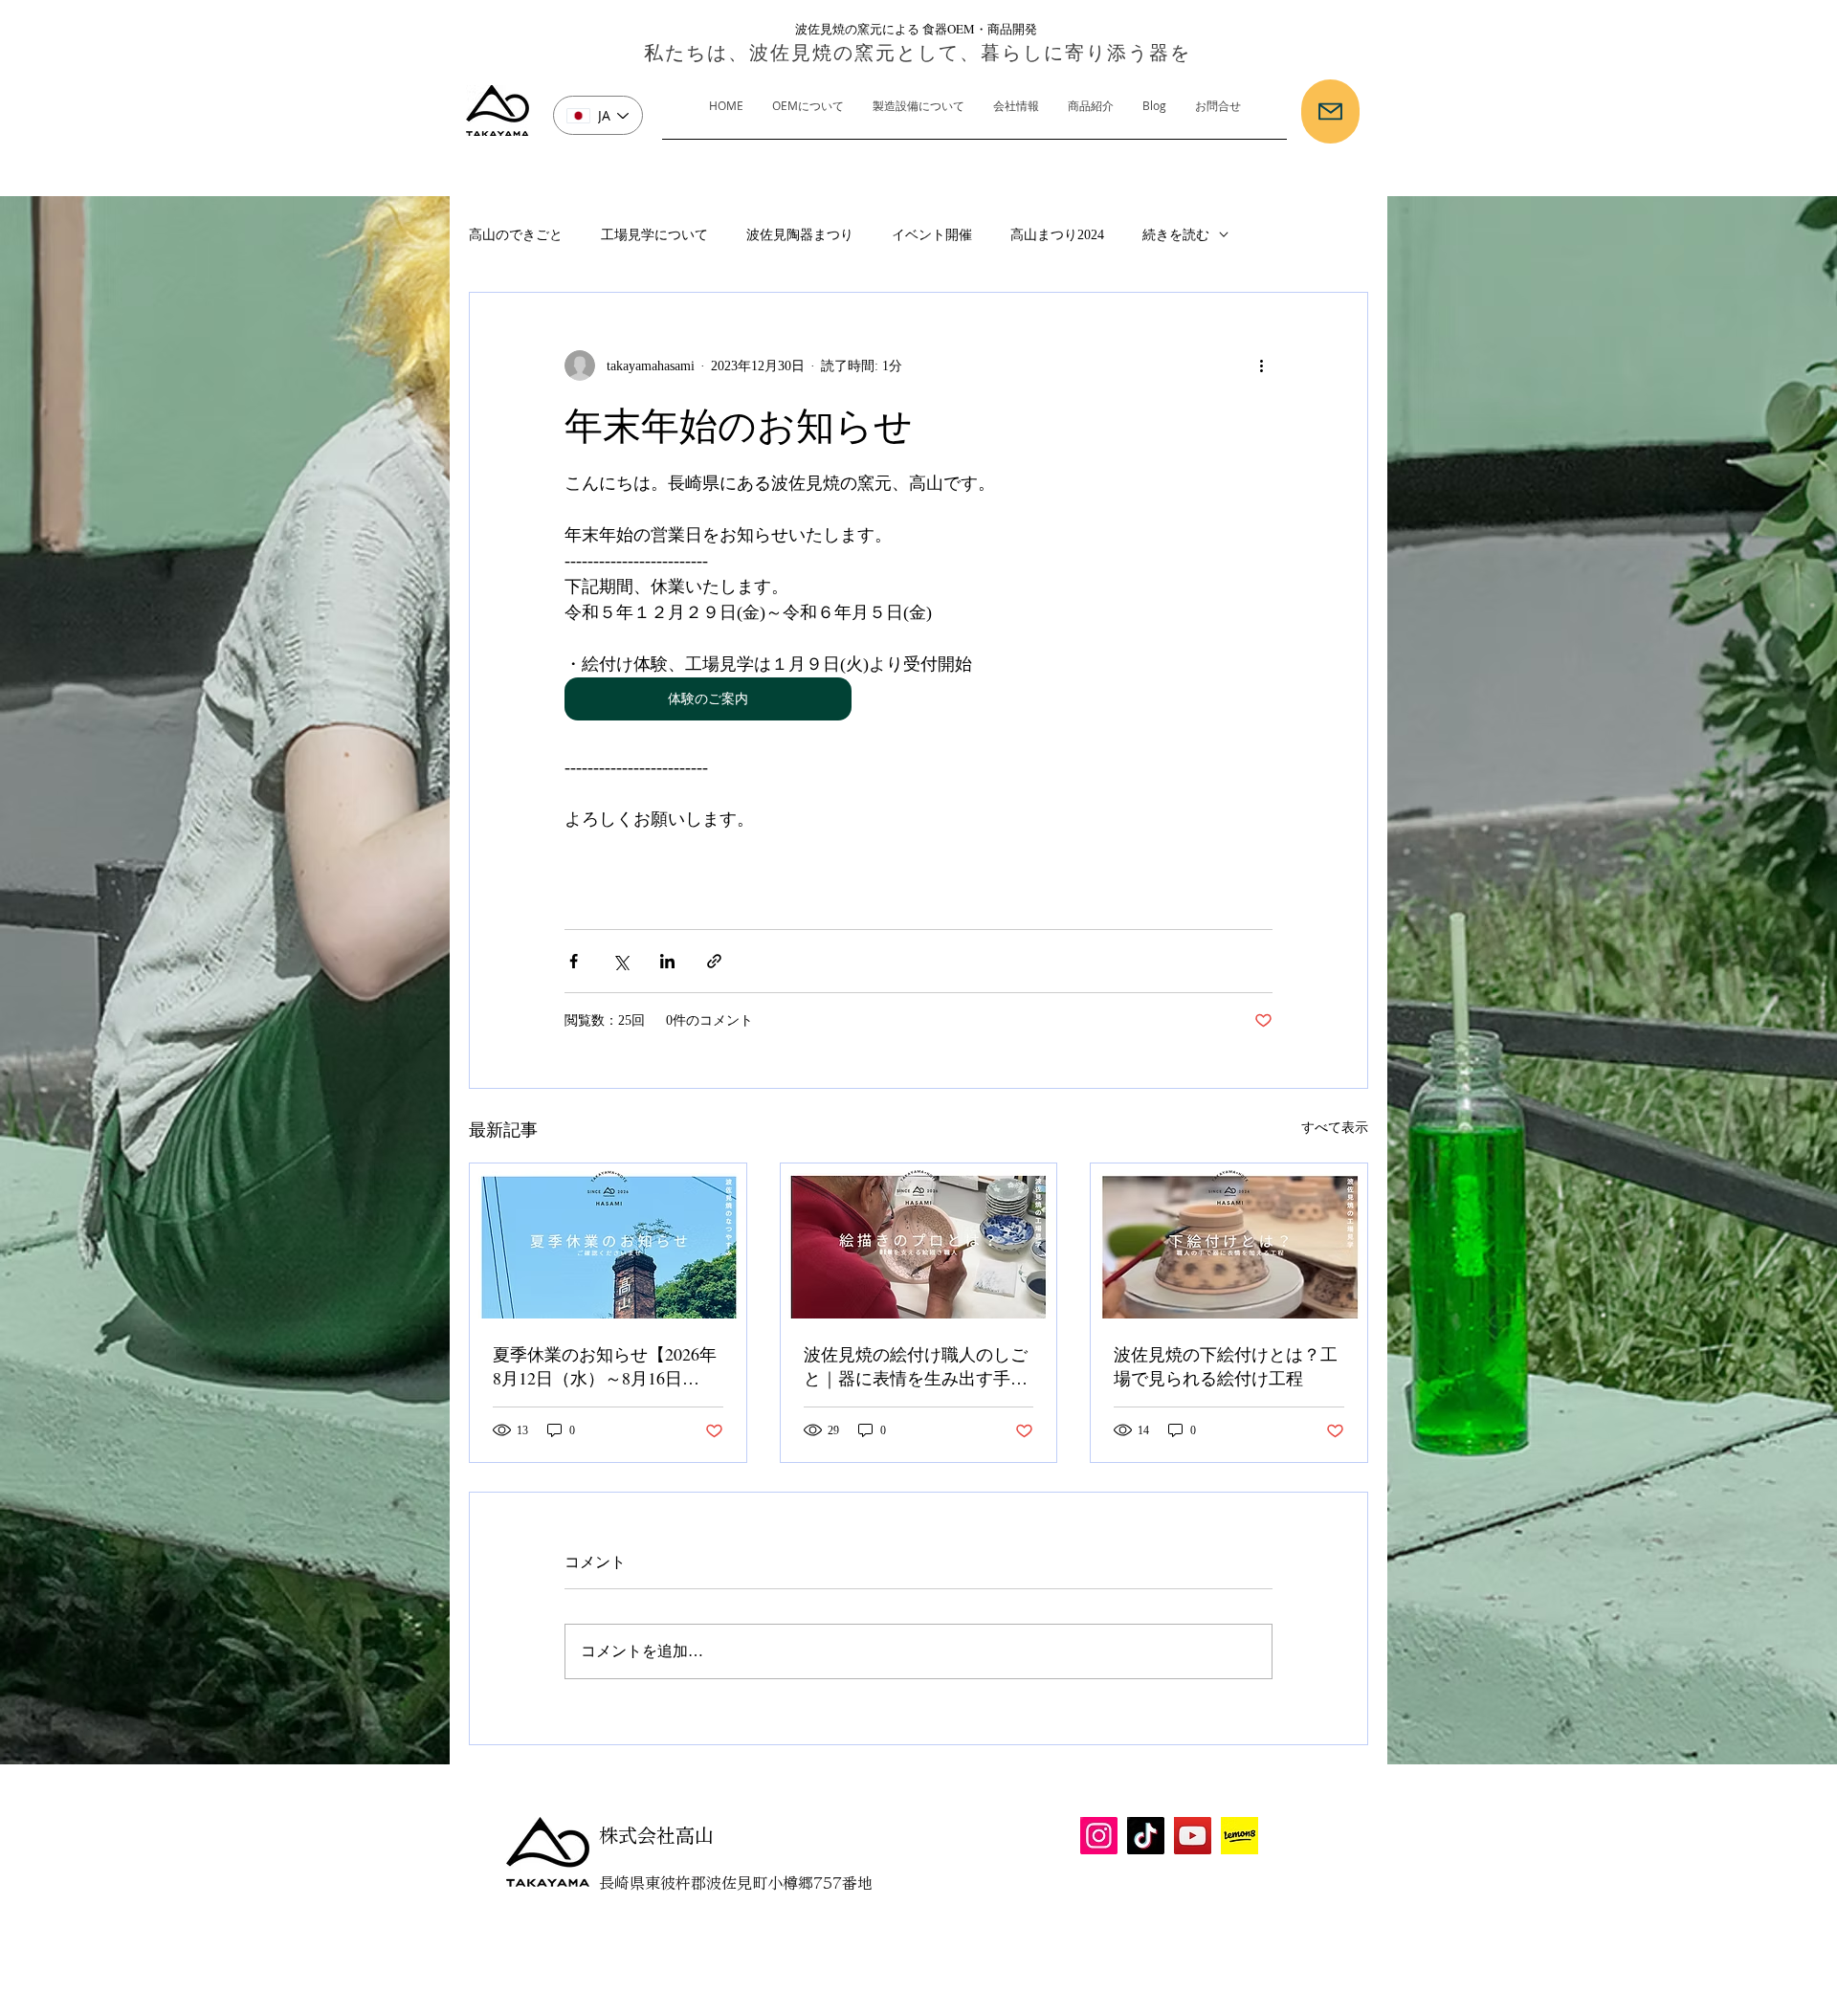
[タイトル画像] (919, 1241)
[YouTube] (1193, 1836)
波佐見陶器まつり (800, 235)
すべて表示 (1335, 1128)
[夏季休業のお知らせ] (608, 1241)
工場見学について (654, 235)
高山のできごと (516, 235)
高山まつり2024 (1057, 235)
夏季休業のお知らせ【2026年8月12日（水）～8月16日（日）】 (605, 1366)
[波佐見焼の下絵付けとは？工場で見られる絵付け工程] (1229, 1241)
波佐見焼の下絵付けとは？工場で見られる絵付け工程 (1226, 1366)
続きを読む (1176, 235)
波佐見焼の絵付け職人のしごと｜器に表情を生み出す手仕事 (916, 1366)
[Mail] (1330, 111)
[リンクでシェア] (714, 961)
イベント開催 (932, 235)
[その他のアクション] (1261, 366)
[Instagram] (1099, 1836)
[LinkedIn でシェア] (667, 961)
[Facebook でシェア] (574, 961)
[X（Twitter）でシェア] (620, 961)
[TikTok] (1146, 1836)
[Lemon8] (1239, 1836)
